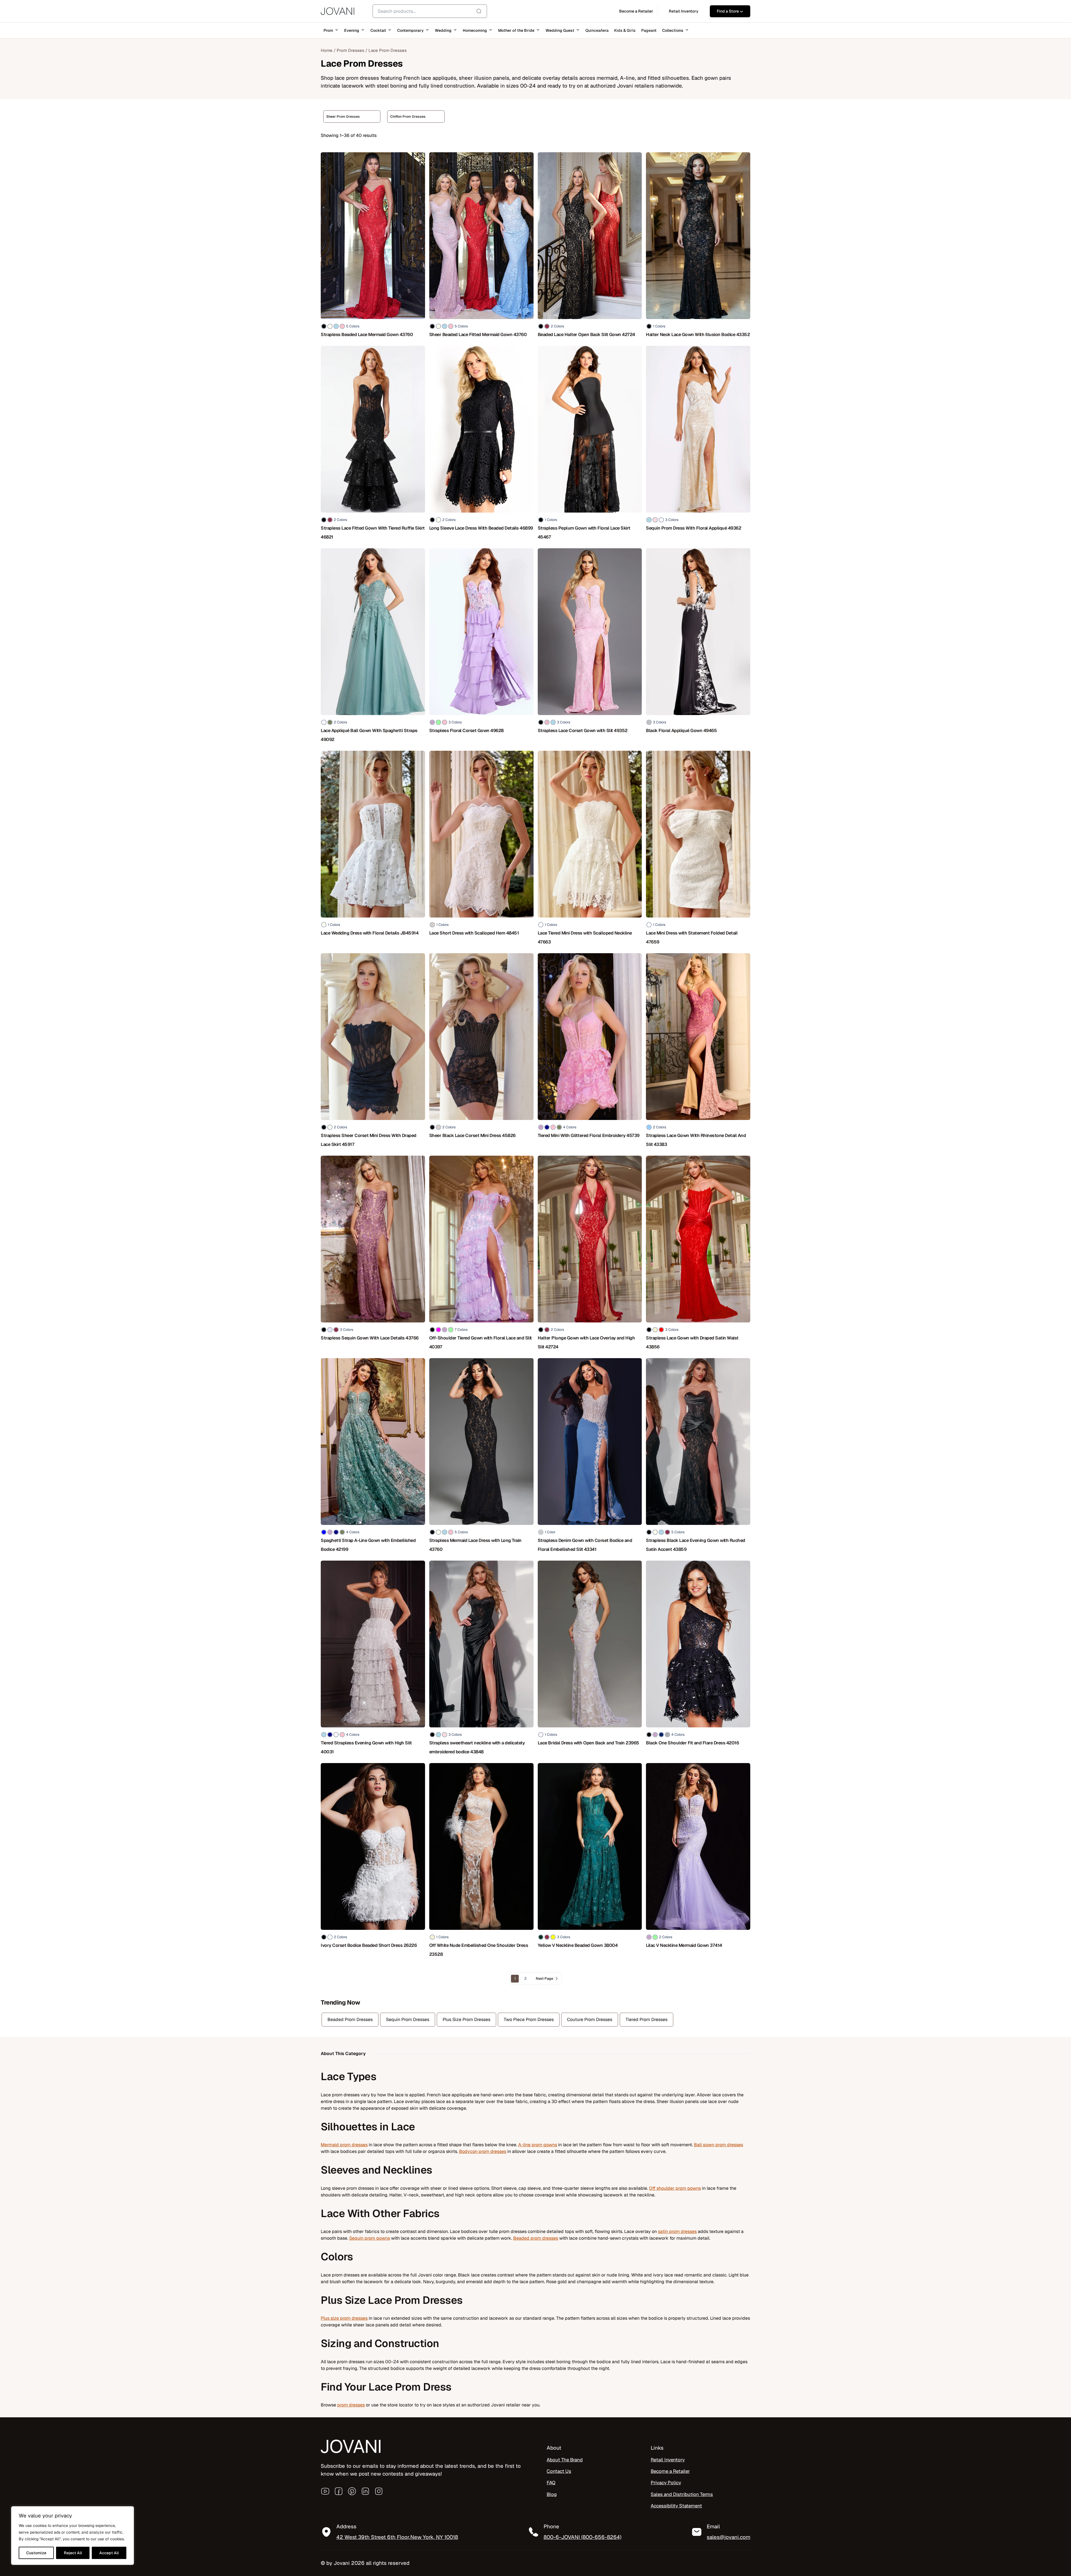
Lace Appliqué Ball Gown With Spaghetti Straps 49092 (369, 735)
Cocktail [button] (378, 30)
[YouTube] (325, 2491)
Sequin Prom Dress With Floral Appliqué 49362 (694, 528)
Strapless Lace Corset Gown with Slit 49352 (583, 731)
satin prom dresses (677, 2231)
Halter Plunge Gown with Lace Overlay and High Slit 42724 (586, 1342)
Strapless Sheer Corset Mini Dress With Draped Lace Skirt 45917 (369, 1140)
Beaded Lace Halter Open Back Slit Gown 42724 (586, 335)
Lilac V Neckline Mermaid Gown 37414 (684, 1945)
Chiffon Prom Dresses (408, 117)
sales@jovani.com (729, 2537)
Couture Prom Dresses (590, 2019)
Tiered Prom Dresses (647, 2019)
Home (327, 50)
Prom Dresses (350, 50)
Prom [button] (328, 30)
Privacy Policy (666, 2483)
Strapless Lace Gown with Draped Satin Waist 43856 (692, 1342)
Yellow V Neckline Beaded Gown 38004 (578, 1945)
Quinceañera (597, 30)
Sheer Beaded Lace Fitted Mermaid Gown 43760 (478, 335)
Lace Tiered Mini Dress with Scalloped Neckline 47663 (585, 937)
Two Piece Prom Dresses (529, 2019)
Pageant (649, 30)
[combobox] (430, 11)
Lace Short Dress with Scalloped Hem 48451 (474, 933)
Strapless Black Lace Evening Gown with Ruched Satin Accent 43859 (696, 1545)
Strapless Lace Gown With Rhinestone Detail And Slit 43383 (696, 1140)
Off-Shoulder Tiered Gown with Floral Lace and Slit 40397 (481, 1342)
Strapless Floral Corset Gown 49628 (466, 731)
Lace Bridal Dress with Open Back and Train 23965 (588, 1743)
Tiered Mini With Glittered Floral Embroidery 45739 (589, 1135)
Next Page (544, 1979)
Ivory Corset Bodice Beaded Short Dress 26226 (369, 1945)
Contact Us (559, 2471)
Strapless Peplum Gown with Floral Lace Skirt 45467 (584, 533)
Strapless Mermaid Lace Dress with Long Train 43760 (475, 1545)
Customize (36, 2553)
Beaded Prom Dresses (350, 2019)
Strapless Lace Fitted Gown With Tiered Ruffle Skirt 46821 (373, 533)
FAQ (551, 2483)
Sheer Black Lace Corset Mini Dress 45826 (472, 1135)
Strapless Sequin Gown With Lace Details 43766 (370, 1338)
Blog (552, 2494)
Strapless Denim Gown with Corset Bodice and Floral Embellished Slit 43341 (585, 1545)
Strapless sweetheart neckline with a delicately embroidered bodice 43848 (477, 1747)
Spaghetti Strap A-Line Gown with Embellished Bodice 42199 (368, 1545)
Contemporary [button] (410, 30)
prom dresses (351, 2405)
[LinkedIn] (365, 2491)
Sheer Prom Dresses (343, 117)
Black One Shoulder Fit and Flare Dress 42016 (692, 1743)
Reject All (73, 2553)
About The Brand (565, 2460)
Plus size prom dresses (344, 2318)
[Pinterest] (352, 2491)
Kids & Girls (625, 30)
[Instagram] (379, 2491)
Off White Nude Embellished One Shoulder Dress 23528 (479, 1950)
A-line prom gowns (538, 2145)
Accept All (109, 2553)
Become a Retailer (670, 2471)
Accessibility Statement (676, 2506)
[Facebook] (339, 2491)
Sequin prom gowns (370, 2238)
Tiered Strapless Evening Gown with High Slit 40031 (366, 1747)
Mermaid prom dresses (344, 2145)
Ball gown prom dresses (718, 2145)
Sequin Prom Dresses (408, 2019)
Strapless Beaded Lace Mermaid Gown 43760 (367, 335)
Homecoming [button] (475, 30)
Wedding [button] (443, 30)
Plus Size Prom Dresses (466, 2019)
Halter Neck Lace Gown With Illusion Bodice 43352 (698, 335)
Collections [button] (673, 30)
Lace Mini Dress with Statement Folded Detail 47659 (692, 937)
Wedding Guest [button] (560, 30)
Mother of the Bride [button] (516, 30)
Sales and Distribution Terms (682, 2494)
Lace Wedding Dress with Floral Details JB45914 (370, 933)
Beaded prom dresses (536, 2238)
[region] (73, 2536)
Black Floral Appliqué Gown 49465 (681, 731)
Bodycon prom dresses (483, 2151)
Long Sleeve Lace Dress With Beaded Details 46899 (481, 528)
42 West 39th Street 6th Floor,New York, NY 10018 (397, 2537)
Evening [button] (352, 30)
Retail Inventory (668, 2460)
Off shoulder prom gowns (675, 2188)
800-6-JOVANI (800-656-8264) (582, 2537)
